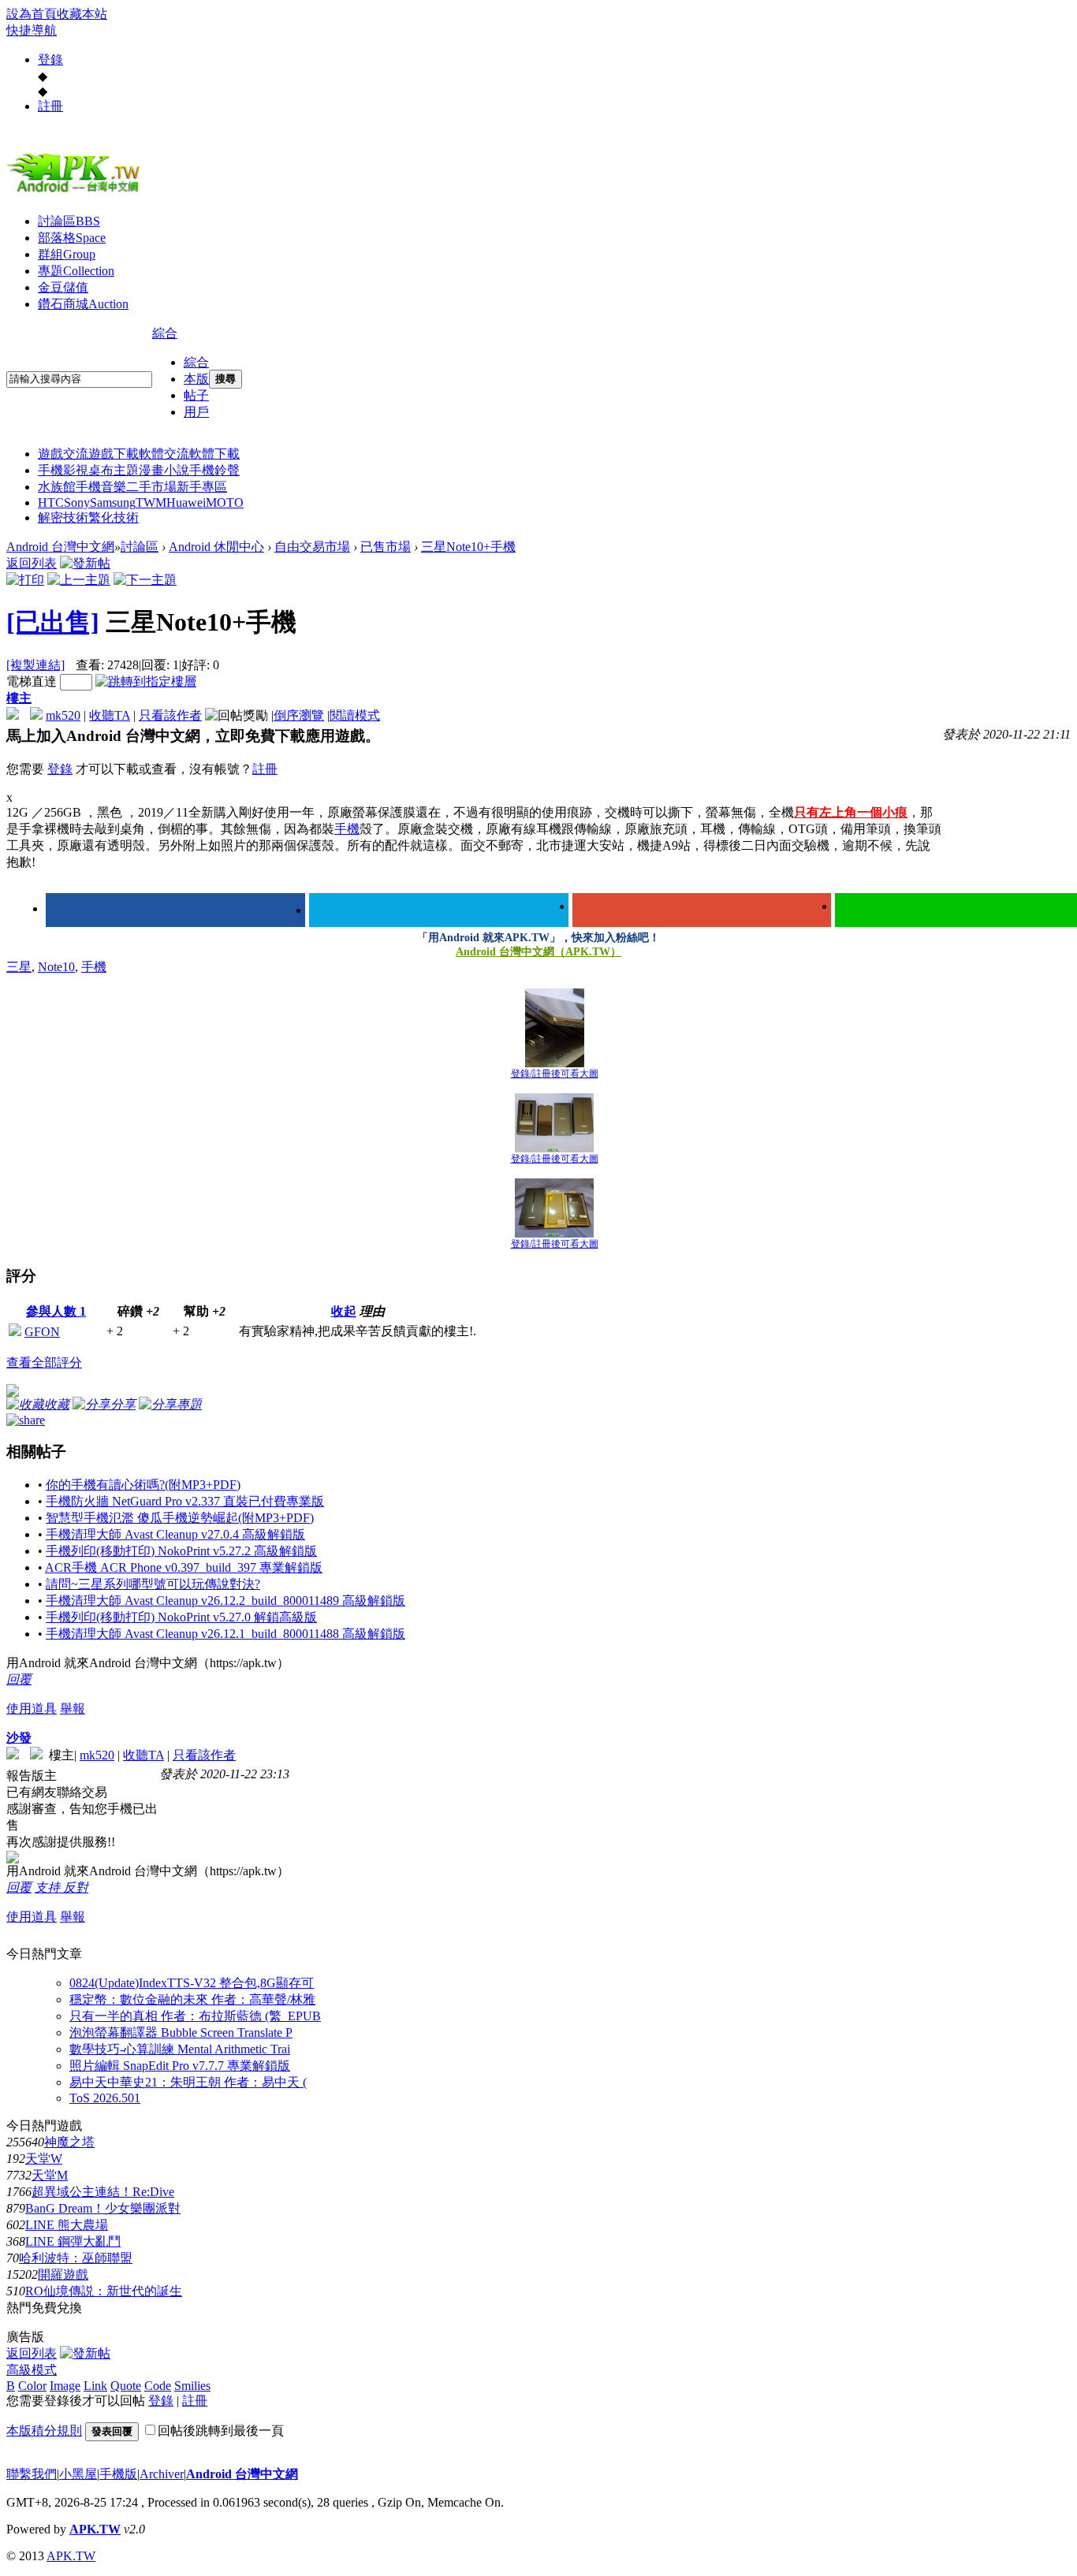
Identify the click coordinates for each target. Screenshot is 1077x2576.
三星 (19, 967)
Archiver (162, 2474)
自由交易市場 (312, 547)
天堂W (44, 2159)
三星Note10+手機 (468, 547)
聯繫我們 (32, 2474)
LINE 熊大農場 (67, 2225)
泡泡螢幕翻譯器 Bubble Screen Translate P (181, 2033)
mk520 (63, 715)
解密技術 (63, 517)
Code (158, 2386)
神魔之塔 (69, 2142)
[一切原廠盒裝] (554, 1123)
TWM (151, 503)
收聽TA (110, 715)
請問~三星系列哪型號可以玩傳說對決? (153, 1584)
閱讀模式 (355, 715)
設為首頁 (32, 14)
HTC (51, 503)
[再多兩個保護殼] (554, 1208)
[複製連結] (35, 665)
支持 (49, 1887)
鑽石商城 (83, 304)
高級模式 (32, 2370)
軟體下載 (214, 454)
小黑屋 (78, 2474)
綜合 (165, 333)
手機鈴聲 (214, 470)
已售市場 (386, 547)
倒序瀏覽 (299, 715)
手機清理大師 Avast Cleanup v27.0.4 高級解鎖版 (175, 1534)
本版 (196, 379)
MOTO (225, 503)
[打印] (25, 580)
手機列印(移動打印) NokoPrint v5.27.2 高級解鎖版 (181, 1551)
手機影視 (63, 470)
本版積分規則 (44, 2431)
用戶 (196, 412)
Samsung (113, 503)
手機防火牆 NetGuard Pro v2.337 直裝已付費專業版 (185, 1501)
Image (65, 2386)
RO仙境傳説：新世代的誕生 (104, 2291)
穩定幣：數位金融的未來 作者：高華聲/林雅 (192, 1999)
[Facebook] (175, 910)
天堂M (50, 2175)
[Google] (702, 910)
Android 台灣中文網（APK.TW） (538, 952)
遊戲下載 (114, 454)
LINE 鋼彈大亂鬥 (73, 2241)
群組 (67, 254)
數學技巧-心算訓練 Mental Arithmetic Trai (180, 2049)
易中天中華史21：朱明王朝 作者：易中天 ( (188, 2082)
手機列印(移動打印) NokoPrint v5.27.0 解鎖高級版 (181, 1617)
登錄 (50, 60)
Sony (77, 503)
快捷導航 (32, 30)
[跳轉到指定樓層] (146, 681)
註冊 (50, 106)
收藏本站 (82, 14)
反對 (76, 1887)
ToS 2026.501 (105, 2098)
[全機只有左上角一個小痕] (555, 1028)
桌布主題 (114, 470)
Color (32, 2386)
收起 (344, 1311)
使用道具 (32, 1709)
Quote (126, 2386)
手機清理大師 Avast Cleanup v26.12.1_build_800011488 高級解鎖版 (225, 1634)
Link (95, 2386)
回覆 (19, 1679)
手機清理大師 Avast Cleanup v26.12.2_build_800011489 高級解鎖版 (225, 1601)
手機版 (118, 2474)
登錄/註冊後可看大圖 (555, 1074)
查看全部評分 (44, 1362)
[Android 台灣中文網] (77, 192)
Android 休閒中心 (216, 547)
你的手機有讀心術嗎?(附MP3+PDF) (143, 1485)
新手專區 (202, 487)
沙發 (19, 1738)
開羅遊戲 (63, 2274)
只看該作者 (170, 715)
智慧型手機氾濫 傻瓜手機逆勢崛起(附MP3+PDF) (180, 1518)
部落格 (72, 238)
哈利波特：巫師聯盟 (76, 2258)
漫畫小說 (164, 470)
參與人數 (56, 1311)
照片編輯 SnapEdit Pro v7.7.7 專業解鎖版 (180, 2066)
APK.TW (95, 2529)
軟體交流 (164, 454)
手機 (347, 829)
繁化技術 (114, 517)
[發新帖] (85, 563)
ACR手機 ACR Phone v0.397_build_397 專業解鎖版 (184, 1567)
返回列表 (32, 563)
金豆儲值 (63, 287)
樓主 (19, 698)
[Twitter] (439, 910)
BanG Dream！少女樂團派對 (103, 2208)
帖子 (196, 395)
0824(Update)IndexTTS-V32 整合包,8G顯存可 (192, 1983)
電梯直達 (32, 681)
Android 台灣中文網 (60, 547)
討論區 (69, 221)
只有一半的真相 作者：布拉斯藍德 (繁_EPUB (195, 2016)
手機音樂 (101, 487)
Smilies (192, 2386)
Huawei (186, 503)
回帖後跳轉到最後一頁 (221, 2431)
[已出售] (53, 622)
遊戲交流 (63, 454)
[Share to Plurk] (26, 1418)
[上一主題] (79, 580)
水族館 (57, 487)
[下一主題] (145, 580)
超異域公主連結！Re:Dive (103, 2192)
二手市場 (151, 487)
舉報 (73, 1709)
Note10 (56, 967)
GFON (42, 1332)
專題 (76, 271)
